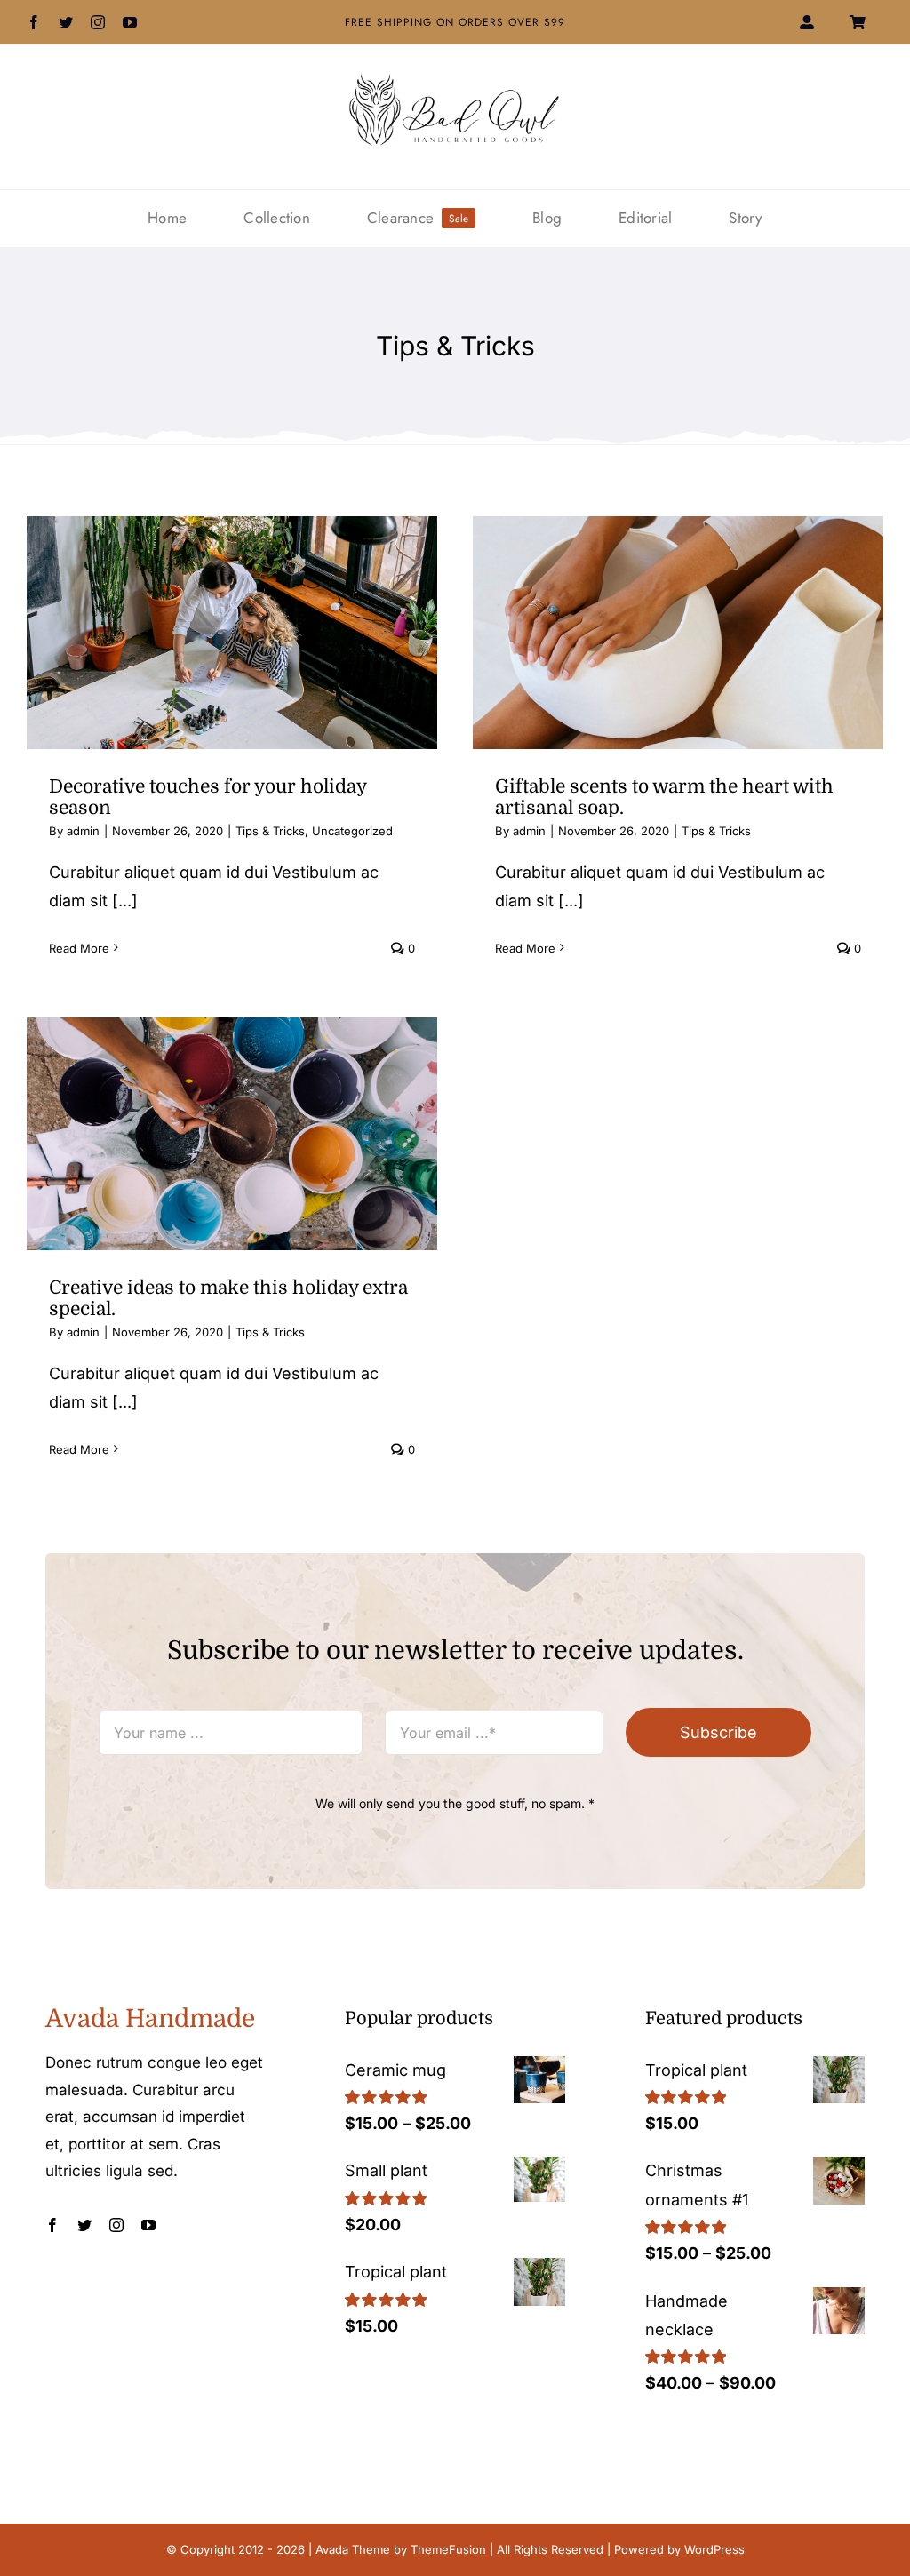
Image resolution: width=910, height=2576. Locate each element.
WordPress (714, 2549)
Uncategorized (352, 831)
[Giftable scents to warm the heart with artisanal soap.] (678, 633)
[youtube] (130, 22)
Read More (79, 948)
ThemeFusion (448, 2549)
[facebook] (34, 22)
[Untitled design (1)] (455, 80)
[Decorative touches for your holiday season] (232, 633)
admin (83, 831)
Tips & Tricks (270, 831)
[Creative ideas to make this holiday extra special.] (232, 1134)
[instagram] (98, 22)
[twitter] (66, 22)
